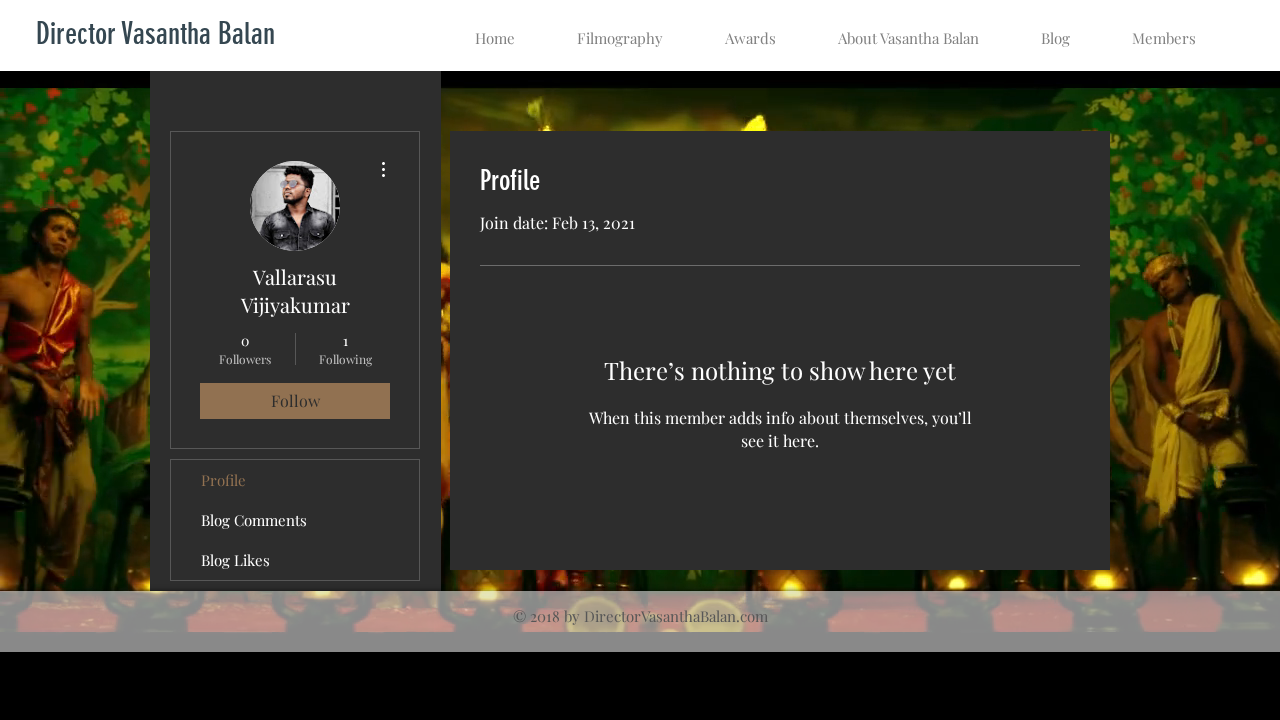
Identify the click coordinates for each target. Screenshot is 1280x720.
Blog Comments (254, 520)
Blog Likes (235, 560)
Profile (223, 480)
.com (752, 616)
